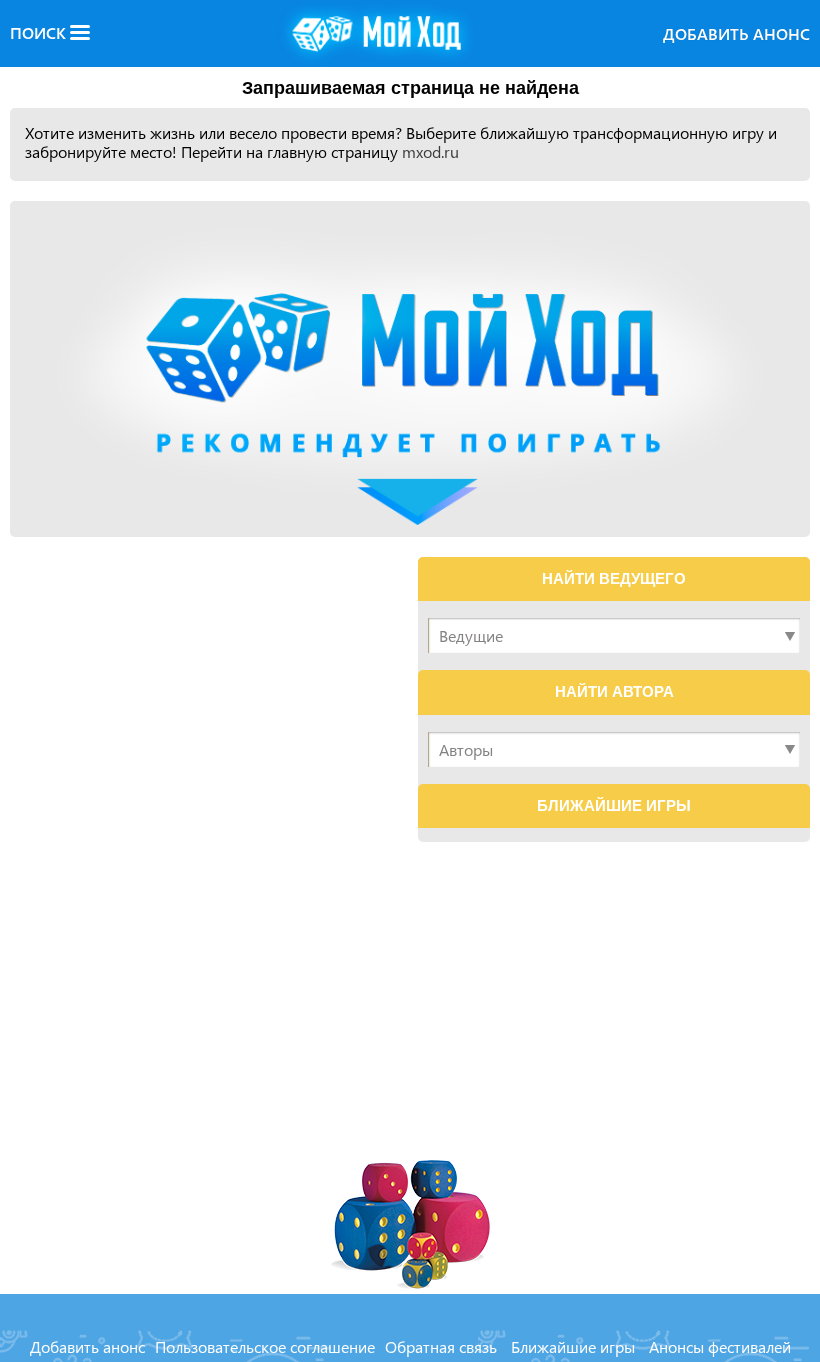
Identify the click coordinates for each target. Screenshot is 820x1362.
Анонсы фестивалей (720, 1346)
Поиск (40, 33)
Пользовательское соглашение (265, 1346)
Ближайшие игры (573, 1346)
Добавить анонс (736, 33)
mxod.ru (430, 151)
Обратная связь (441, 1346)
